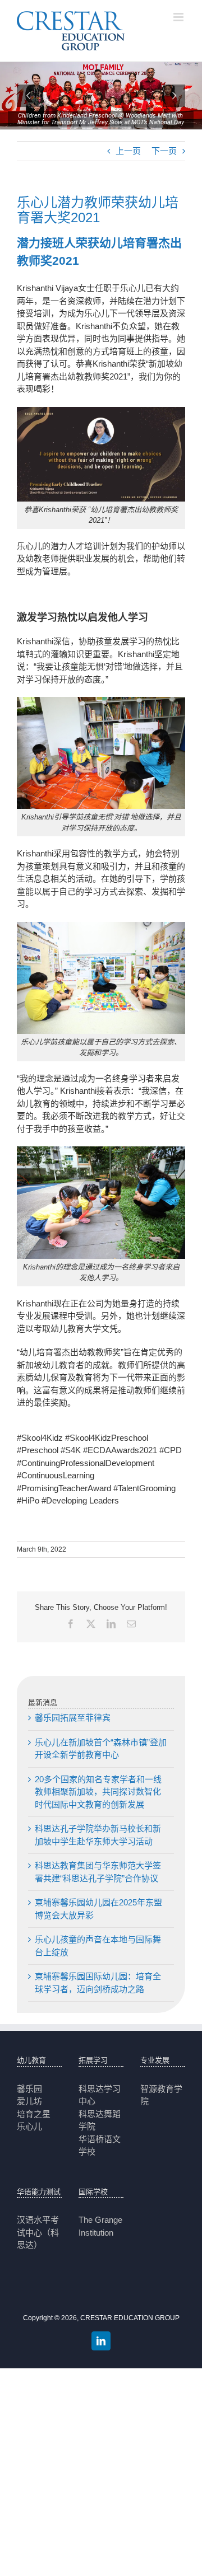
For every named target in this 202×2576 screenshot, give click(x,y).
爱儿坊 (29, 2101)
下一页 (164, 151)
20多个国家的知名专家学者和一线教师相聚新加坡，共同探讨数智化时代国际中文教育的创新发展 (98, 1792)
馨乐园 (29, 2089)
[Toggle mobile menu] (179, 17)
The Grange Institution (100, 2226)
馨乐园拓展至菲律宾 (73, 1718)
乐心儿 (29, 2126)
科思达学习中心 (100, 2095)
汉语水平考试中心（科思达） (38, 2232)
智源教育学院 (161, 2095)
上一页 (128, 151)
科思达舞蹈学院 (100, 2120)
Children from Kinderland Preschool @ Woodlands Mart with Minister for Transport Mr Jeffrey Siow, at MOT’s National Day (101, 119)
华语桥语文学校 (100, 2146)
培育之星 (34, 2114)
